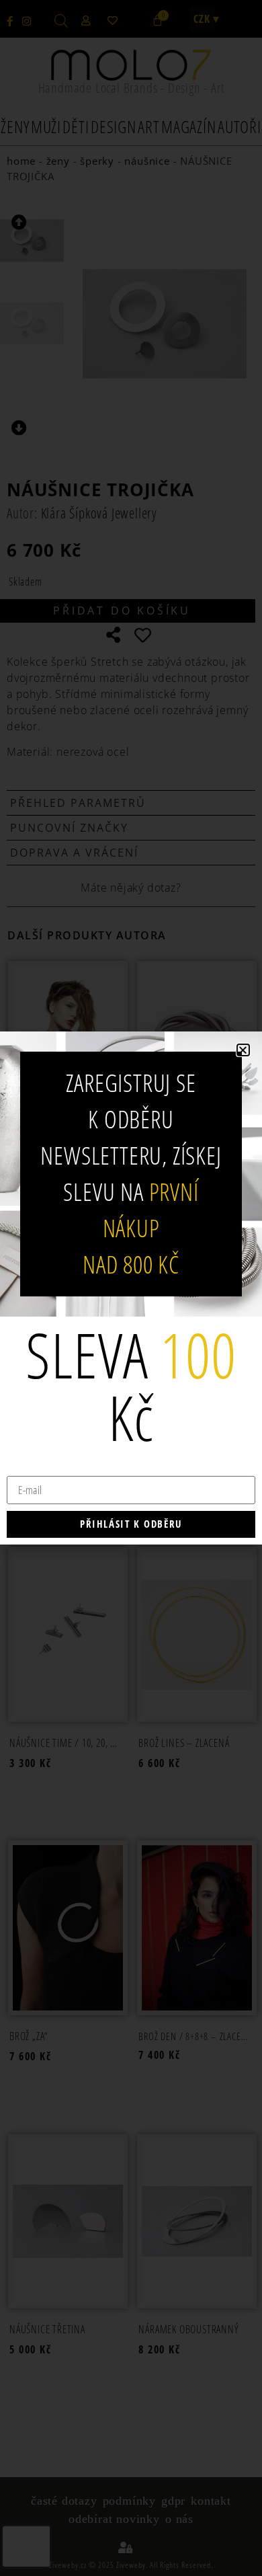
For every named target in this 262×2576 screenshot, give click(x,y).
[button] (243, 1050)
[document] (131, 1288)
